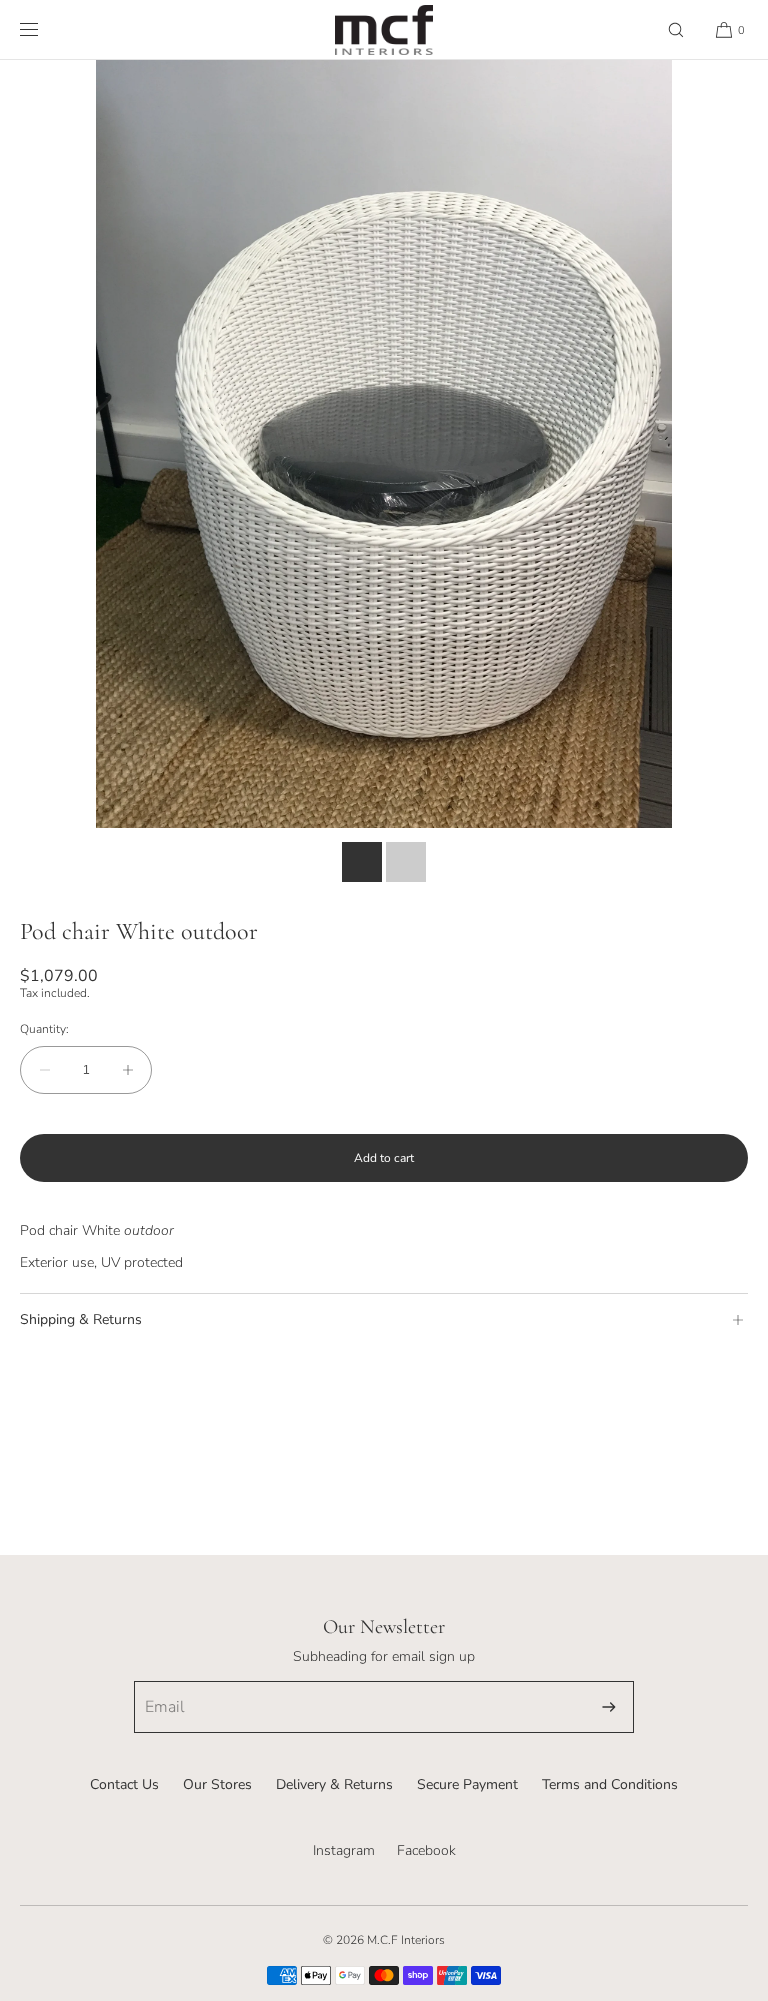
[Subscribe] (609, 1707)
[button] (676, 29)
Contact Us (124, 1784)
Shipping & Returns (81, 1319)
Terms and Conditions (610, 1784)
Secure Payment (467, 1784)
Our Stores (217, 1784)
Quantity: (44, 1029)
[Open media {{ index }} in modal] (384, 444)
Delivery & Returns (334, 1784)
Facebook (426, 1850)
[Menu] (45, 29)
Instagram (344, 1850)
